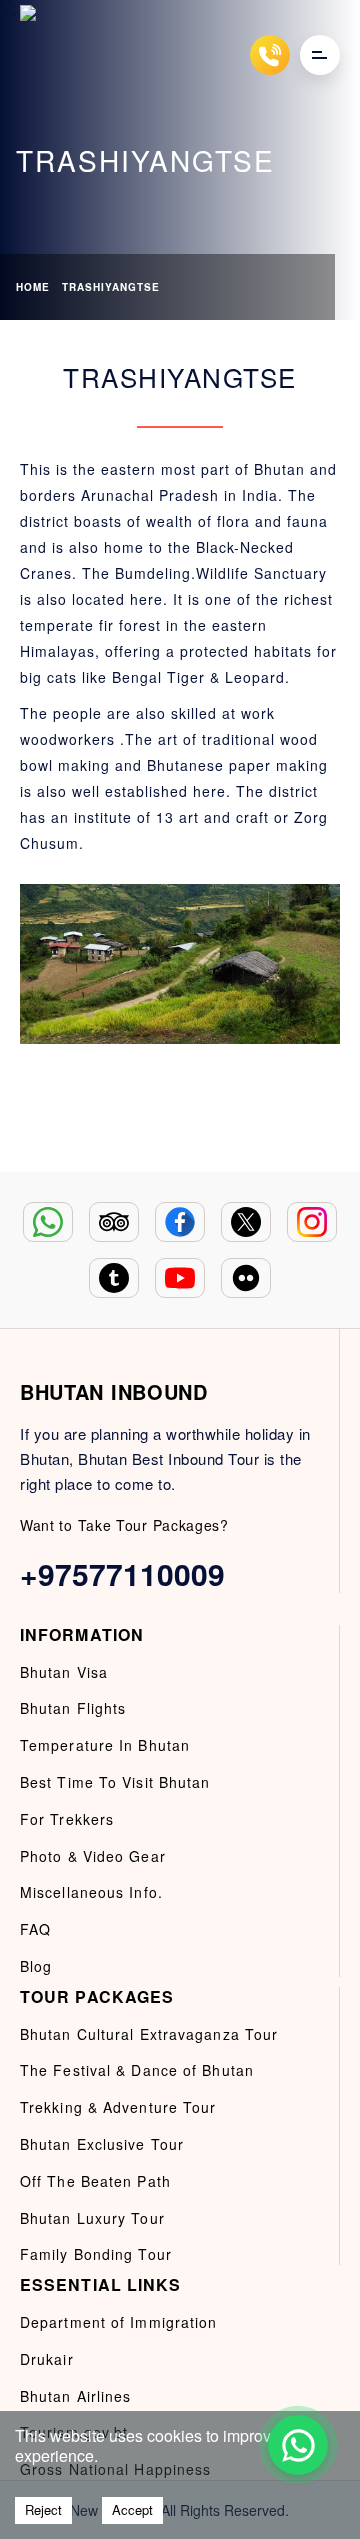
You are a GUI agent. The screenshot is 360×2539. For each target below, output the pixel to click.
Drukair (47, 2359)
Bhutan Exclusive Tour (102, 2144)
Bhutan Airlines (76, 2396)
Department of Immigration (119, 2322)
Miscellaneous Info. (91, 1892)
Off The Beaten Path (95, 2181)
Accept (132, 2509)
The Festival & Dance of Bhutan (137, 2070)
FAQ (35, 1929)
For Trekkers (67, 1819)
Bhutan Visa (64, 1672)
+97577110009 (122, 1573)
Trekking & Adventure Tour (118, 2107)
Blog (36, 1966)
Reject (43, 2509)
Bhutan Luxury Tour (92, 2218)
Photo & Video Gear (93, 1856)
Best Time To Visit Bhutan (115, 1782)
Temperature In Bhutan (105, 1745)
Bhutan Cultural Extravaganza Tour (149, 2034)
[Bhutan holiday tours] (40, 54)
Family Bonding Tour (96, 2254)
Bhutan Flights (73, 1708)
